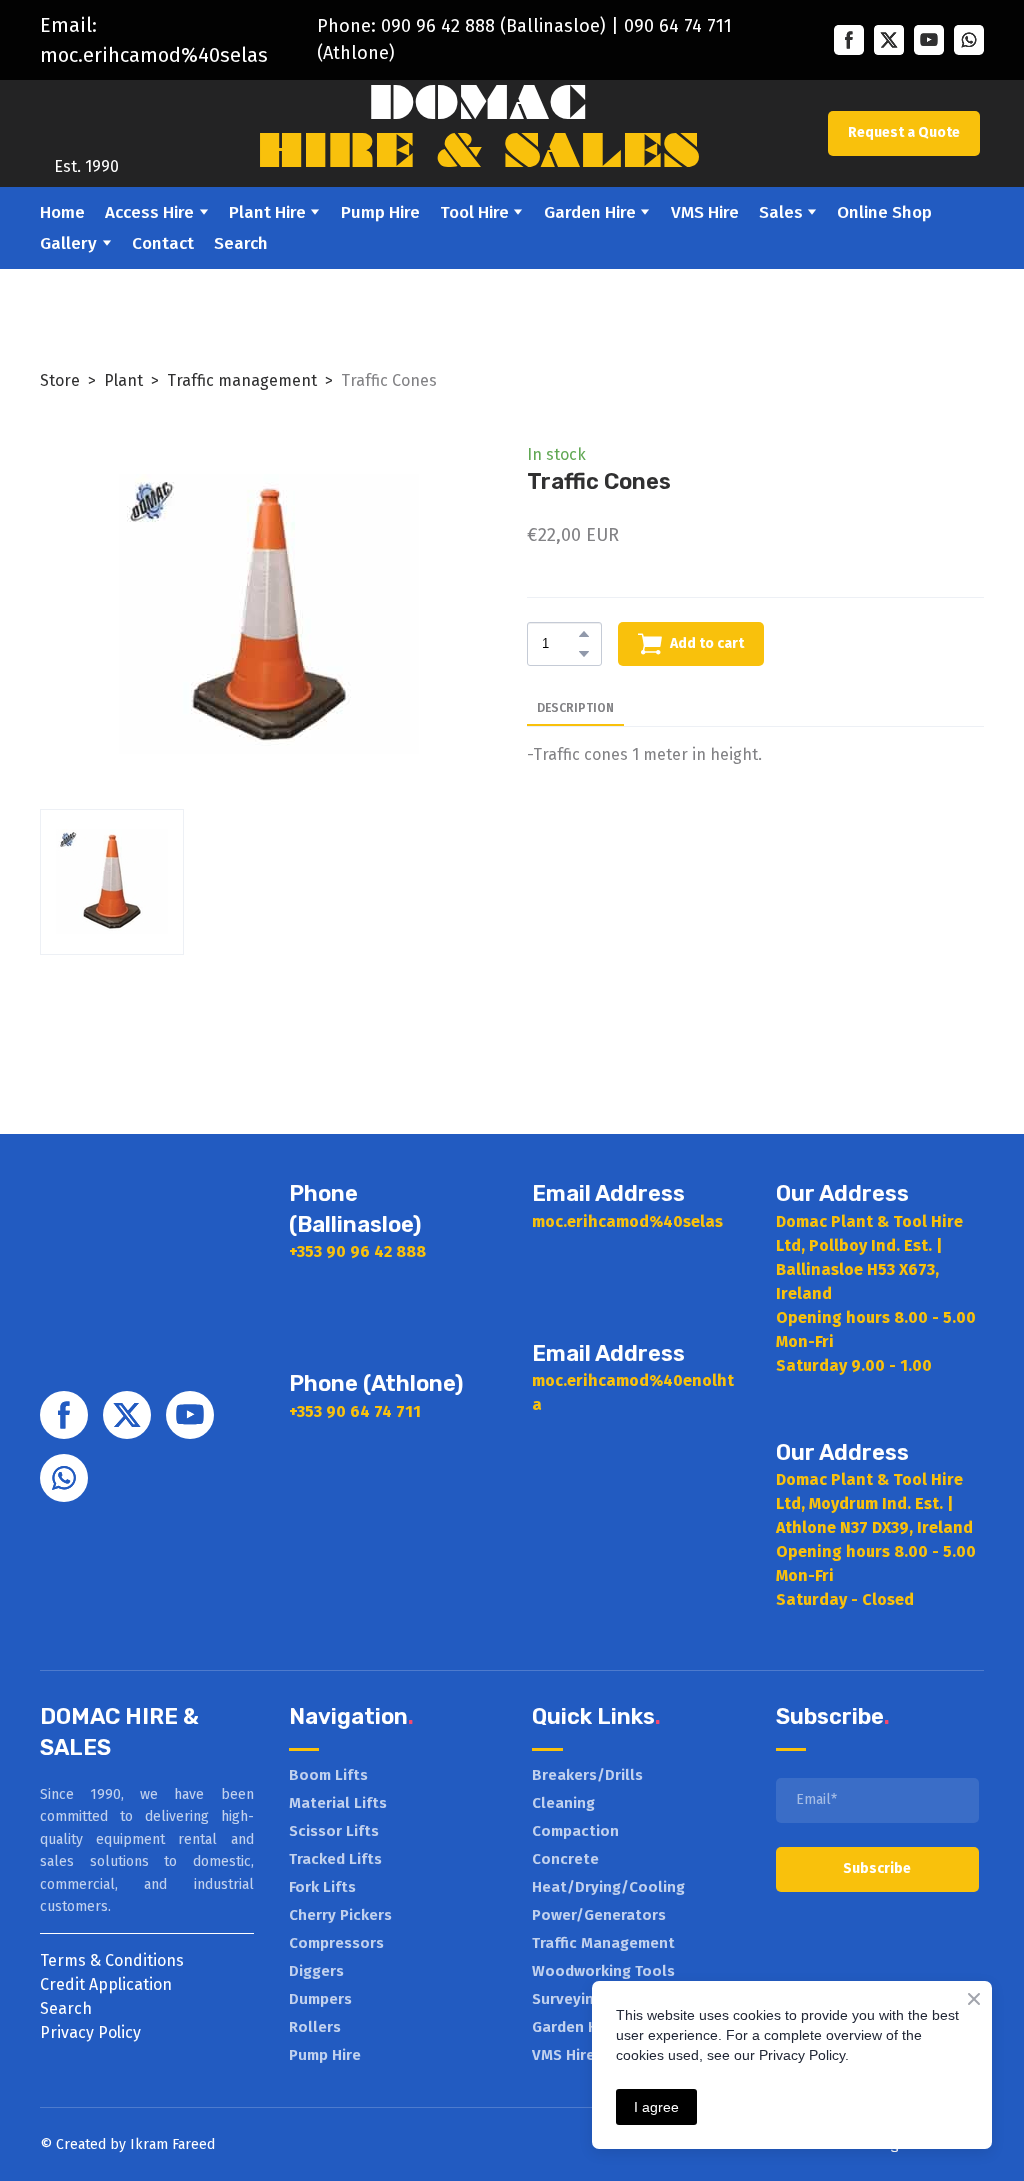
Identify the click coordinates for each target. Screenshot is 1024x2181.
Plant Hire (267, 212)
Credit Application (106, 1984)
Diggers (316, 1971)
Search (241, 243)
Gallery (68, 243)
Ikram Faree (168, 2144)
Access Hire (149, 212)
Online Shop (884, 212)
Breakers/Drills (587, 1775)
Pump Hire (380, 212)
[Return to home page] (86, 118)
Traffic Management (603, 1943)
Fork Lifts (322, 1887)
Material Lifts (338, 1803)
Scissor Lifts (334, 1831)
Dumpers (320, 1999)
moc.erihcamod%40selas (154, 55)
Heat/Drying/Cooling (608, 1887)
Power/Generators (599, 1915)
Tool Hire (474, 212)
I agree (656, 2107)
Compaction (575, 1831)
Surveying (567, 1999)
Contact (163, 243)
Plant (123, 380)
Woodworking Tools (603, 1971)
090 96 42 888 (438, 26)
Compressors (336, 1943)
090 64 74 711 (678, 26)
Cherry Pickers (340, 1915)
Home (62, 212)
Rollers (315, 2027)
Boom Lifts (328, 1775)
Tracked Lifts (335, 1859)
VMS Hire (705, 212)
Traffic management (242, 380)
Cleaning (563, 1803)
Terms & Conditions (112, 1960)
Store (60, 380)
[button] (849, 40)
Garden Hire (590, 212)
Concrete (565, 1859)
